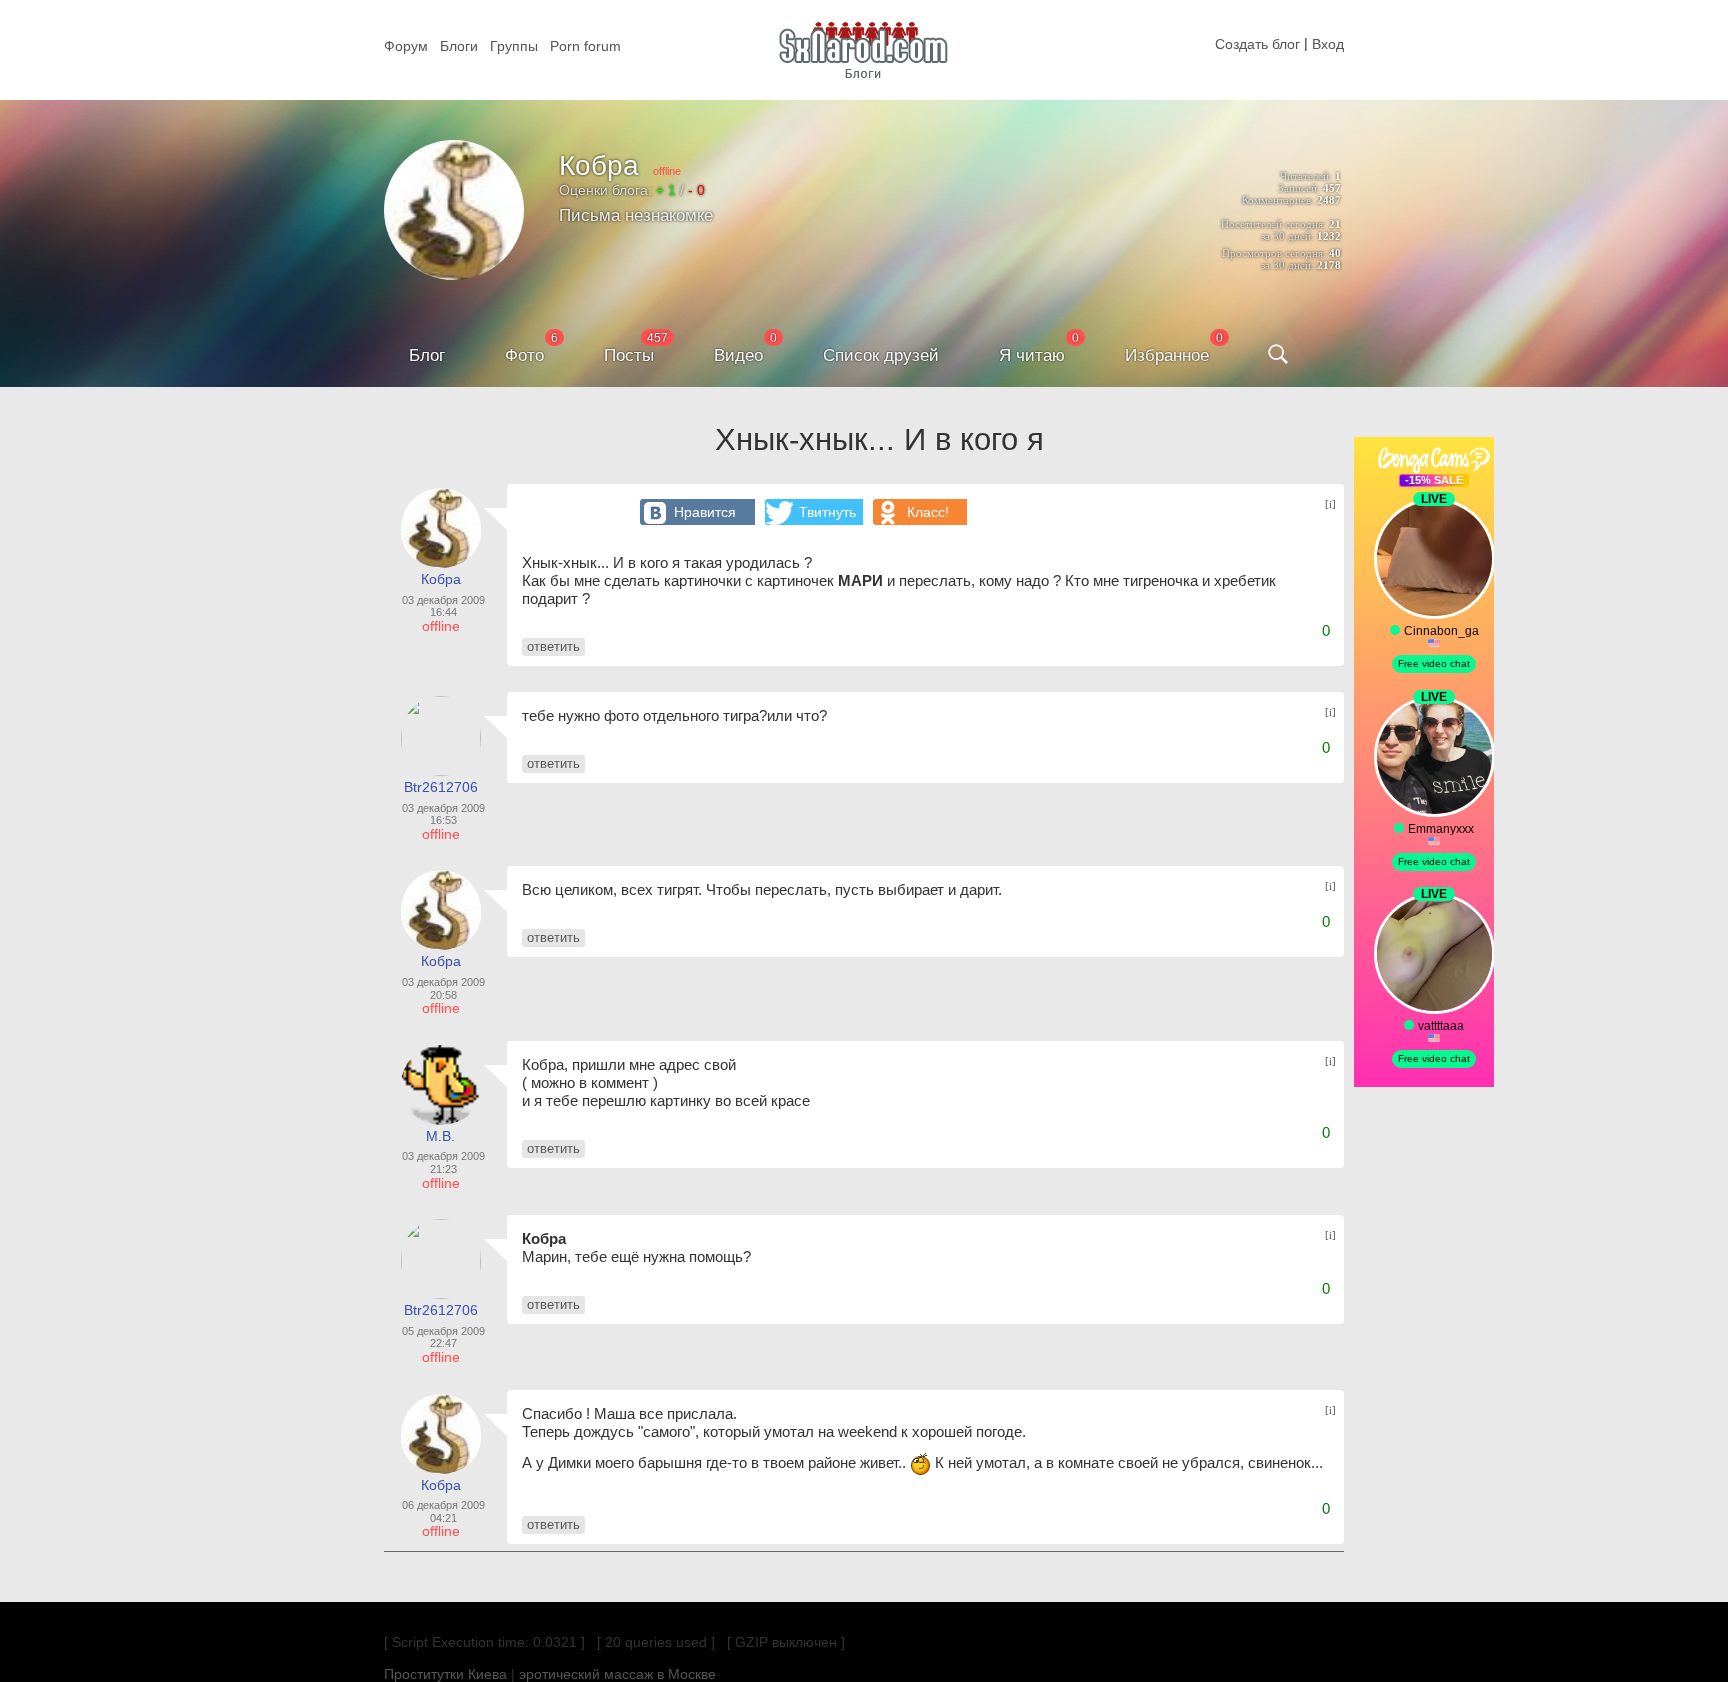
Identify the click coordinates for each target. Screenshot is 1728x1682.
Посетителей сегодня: (1273, 224)
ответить (553, 646)
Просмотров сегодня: (1274, 253)
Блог (427, 355)
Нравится (705, 512)
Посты (629, 355)
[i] (1330, 504)
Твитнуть (827, 512)
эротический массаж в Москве (617, 1674)
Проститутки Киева (445, 1674)
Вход (1328, 44)
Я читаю (1032, 355)
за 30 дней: (1287, 236)
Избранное (1167, 355)
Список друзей (881, 355)
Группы (514, 46)
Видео (738, 355)
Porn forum (585, 46)
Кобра (599, 165)
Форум (406, 46)
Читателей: (1306, 176)
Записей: (1299, 188)
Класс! (928, 512)
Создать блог (1257, 44)
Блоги (459, 46)
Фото (524, 355)
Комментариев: (1278, 200)
